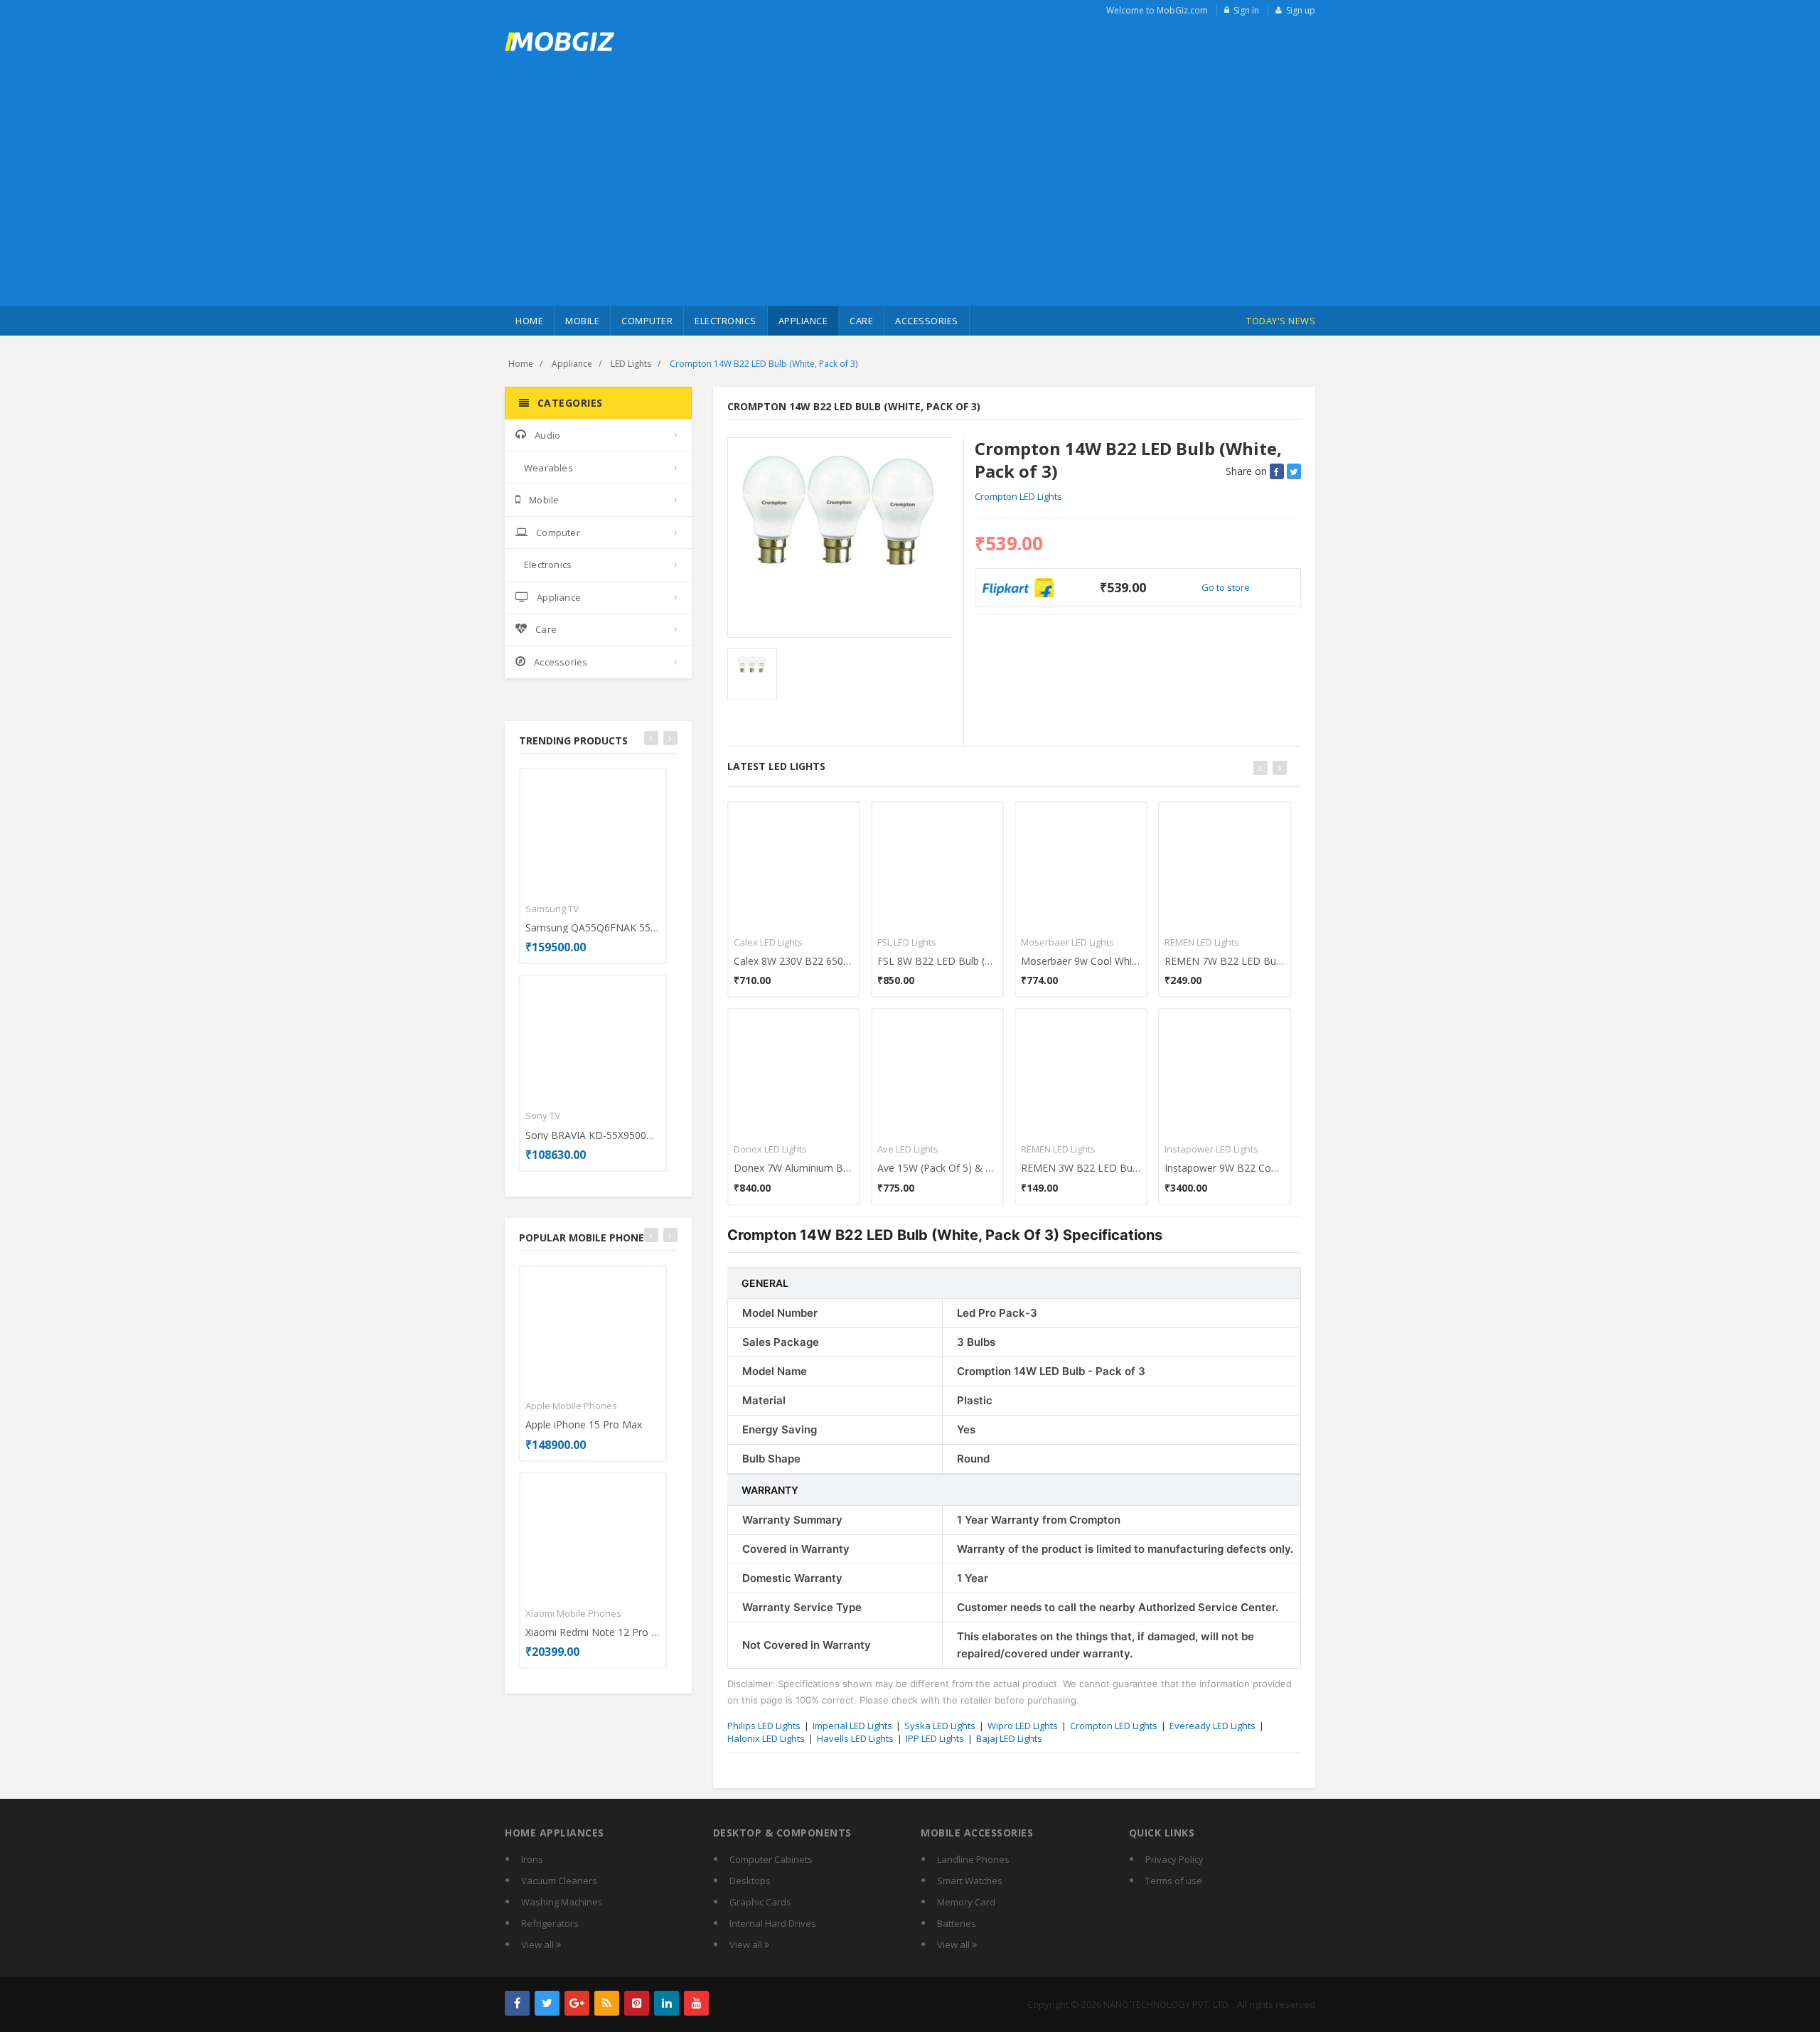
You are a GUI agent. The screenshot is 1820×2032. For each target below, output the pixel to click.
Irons (532, 1859)
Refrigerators (550, 1923)
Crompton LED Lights (1018, 496)
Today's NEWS (1281, 321)
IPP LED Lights (935, 1738)
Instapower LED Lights (1211, 1149)
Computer (647, 321)
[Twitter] (547, 2003)
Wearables (548, 468)
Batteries (957, 1923)
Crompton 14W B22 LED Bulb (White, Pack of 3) (764, 364)
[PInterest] (637, 2003)
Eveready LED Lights (1213, 1726)
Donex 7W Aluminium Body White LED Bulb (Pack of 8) (794, 1168)
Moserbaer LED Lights (1067, 942)
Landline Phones (973, 1859)
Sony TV (543, 1116)
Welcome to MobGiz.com (1157, 10)
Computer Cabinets (771, 1859)
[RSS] (607, 2003)
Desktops (750, 1881)
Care (861, 321)
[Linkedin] (667, 2003)
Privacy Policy (1174, 1859)
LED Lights (631, 364)
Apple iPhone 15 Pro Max (584, 1424)
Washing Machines (562, 1902)
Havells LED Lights (855, 1738)
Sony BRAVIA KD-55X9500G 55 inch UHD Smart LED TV (593, 1135)
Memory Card (966, 1902)
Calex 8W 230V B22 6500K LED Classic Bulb (794, 961)
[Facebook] (517, 2003)
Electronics (726, 321)
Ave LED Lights (908, 1149)
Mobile (582, 321)
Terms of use (1174, 1881)
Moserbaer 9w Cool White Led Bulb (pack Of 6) (1081, 961)
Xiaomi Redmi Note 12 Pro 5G (593, 1632)
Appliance (803, 321)
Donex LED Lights (770, 1149)
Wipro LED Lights (1023, 1726)
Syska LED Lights (940, 1726)
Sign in (1246, 10)
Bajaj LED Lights (1009, 1738)
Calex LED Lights (768, 942)
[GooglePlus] (577, 2003)
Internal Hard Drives (773, 1923)
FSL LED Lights (907, 942)
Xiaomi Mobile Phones (573, 1613)
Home (529, 321)
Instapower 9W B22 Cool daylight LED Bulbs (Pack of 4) (1225, 1168)
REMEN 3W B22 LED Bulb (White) (1081, 1168)
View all (539, 1945)
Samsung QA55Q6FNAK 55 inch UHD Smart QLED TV (593, 927)
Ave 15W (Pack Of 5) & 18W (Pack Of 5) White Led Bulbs (937, 1168)
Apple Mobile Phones (571, 1406)
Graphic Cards (760, 1902)
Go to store (1226, 587)
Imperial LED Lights (852, 1726)
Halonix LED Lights (766, 1738)
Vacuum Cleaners (559, 1881)
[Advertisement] (910, 199)
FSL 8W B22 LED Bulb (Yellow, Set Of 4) (937, 961)
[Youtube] (696, 2003)
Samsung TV (552, 909)
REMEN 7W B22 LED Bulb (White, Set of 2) (1225, 961)
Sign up (1301, 10)
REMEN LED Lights (1058, 1149)
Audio (547, 435)
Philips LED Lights (764, 1726)
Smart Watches (970, 1881)
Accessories (927, 321)
